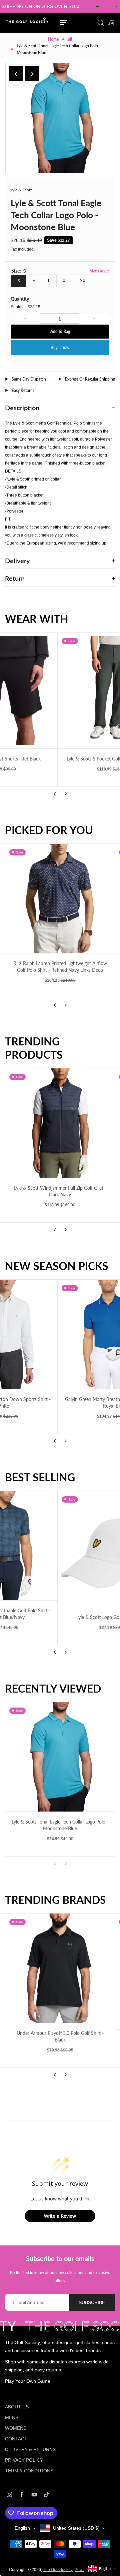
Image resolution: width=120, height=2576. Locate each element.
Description (22, 408)
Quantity (20, 299)
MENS (12, 2417)
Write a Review (60, 2216)
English (22, 2528)
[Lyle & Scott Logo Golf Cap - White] (60, 1549)
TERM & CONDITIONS (29, 2471)
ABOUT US (17, 2407)
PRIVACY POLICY (24, 2460)
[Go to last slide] (16, 74)
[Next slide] (32, 74)
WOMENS (16, 2428)
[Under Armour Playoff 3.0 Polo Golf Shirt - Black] (60, 1968)
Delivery (17, 561)
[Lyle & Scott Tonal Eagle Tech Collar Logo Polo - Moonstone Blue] (60, 1757)
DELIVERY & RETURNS (30, 2449)
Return (15, 578)
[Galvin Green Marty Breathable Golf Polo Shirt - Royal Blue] (60, 1334)
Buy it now (60, 348)
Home (53, 39)
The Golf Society (58, 2570)
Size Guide (99, 271)
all (70, 39)
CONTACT (16, 2439)
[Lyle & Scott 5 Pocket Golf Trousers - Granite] (60, 690)
